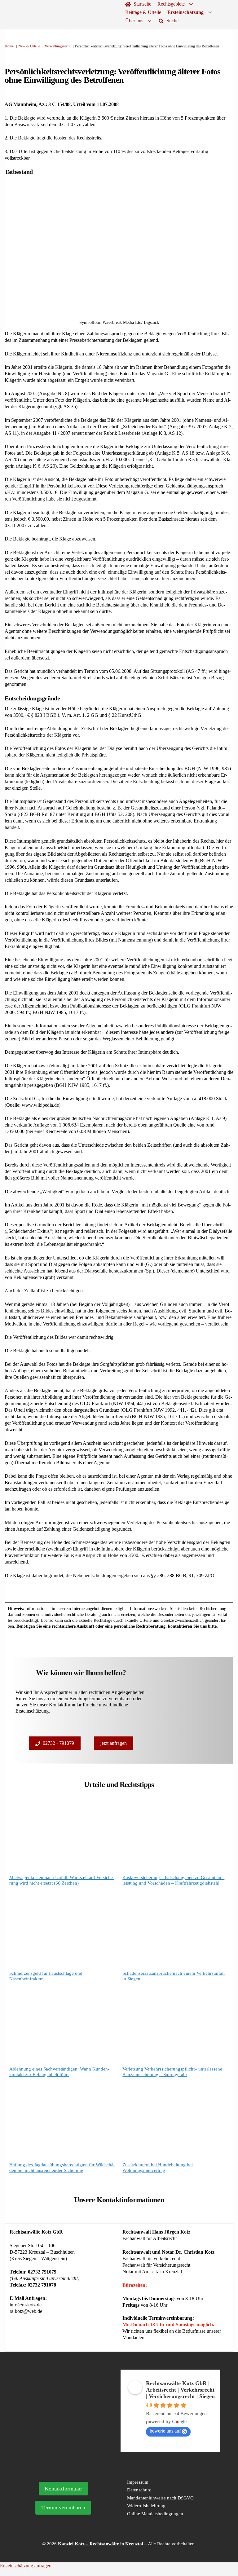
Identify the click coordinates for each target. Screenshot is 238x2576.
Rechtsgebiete (171, 4)
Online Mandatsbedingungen (155, 2514)
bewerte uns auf (165, 2431)
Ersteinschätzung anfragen (26, 2566)
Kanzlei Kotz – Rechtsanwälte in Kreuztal (101, 2544)
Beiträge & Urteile (143, 12)
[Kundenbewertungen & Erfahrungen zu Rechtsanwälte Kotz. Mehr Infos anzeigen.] (68, 2413)
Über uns (134, 21)
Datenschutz (139, 2490)
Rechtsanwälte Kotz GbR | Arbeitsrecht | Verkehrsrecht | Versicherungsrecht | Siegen (180, 2390)
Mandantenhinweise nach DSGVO (160, 2498)
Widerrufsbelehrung (146, 2506)
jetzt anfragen (114, 1743)
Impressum (138, 2482)
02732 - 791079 (58, 1743)
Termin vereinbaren (63, 2508)
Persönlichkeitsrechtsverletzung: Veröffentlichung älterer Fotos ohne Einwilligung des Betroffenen (112, 76)
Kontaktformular (63, 2489)
